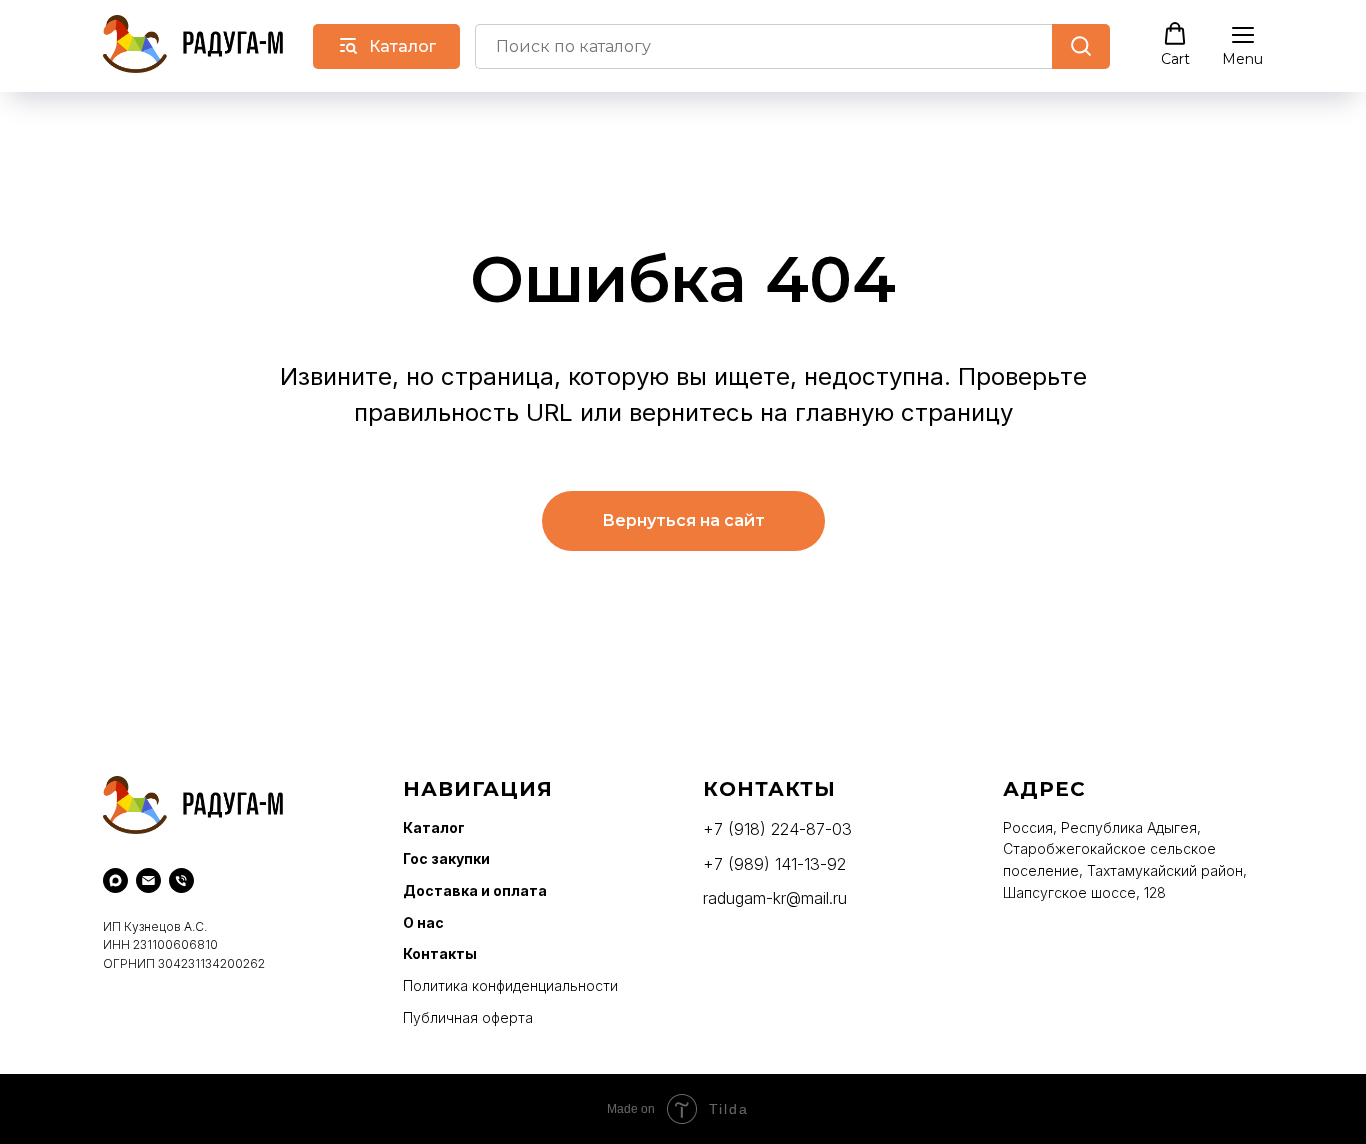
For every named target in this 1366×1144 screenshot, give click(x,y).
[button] (1175, 45)
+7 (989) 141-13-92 (774, 864)
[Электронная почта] (148, 880)
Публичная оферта (468, 1017)
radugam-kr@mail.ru (775, 898)
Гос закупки (446, 858)
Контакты (440, 953)
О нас (423, 922)
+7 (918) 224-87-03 (777, 829)
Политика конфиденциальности (510, 985)
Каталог (434, 827)
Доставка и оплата (475, 890)
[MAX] (115, 880)
